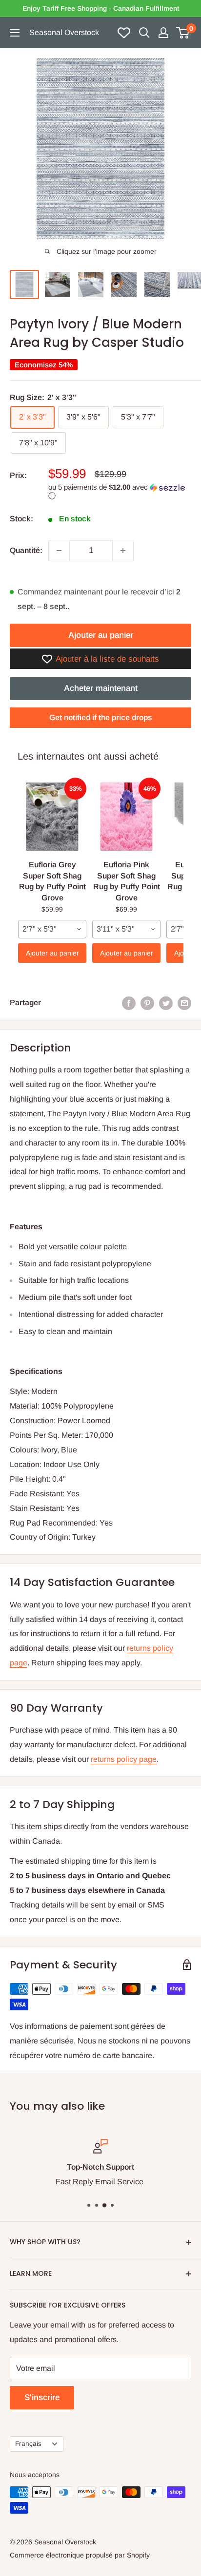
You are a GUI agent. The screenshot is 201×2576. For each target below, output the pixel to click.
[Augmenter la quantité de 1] (123, 551)
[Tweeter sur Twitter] (166, 1003)
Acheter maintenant (101, 688)
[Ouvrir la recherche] (144, 33)
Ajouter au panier (101, 635)
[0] (183, 33)
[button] (120, 492)
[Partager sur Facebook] (129, 1003)
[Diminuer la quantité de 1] (59, 551)
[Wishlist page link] (124, 33)
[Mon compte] (163, 33)
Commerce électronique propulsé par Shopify (80, 2555)
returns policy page (124, 1759)
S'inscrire (42, 2397)
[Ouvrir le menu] (15, 33)
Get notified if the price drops (101, 717)
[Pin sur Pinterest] (147, 1003)
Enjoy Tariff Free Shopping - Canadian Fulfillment (101, 8)
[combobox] (52, 929)
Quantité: (26, 550)
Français (28, 2444)
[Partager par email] (184, 1003)
